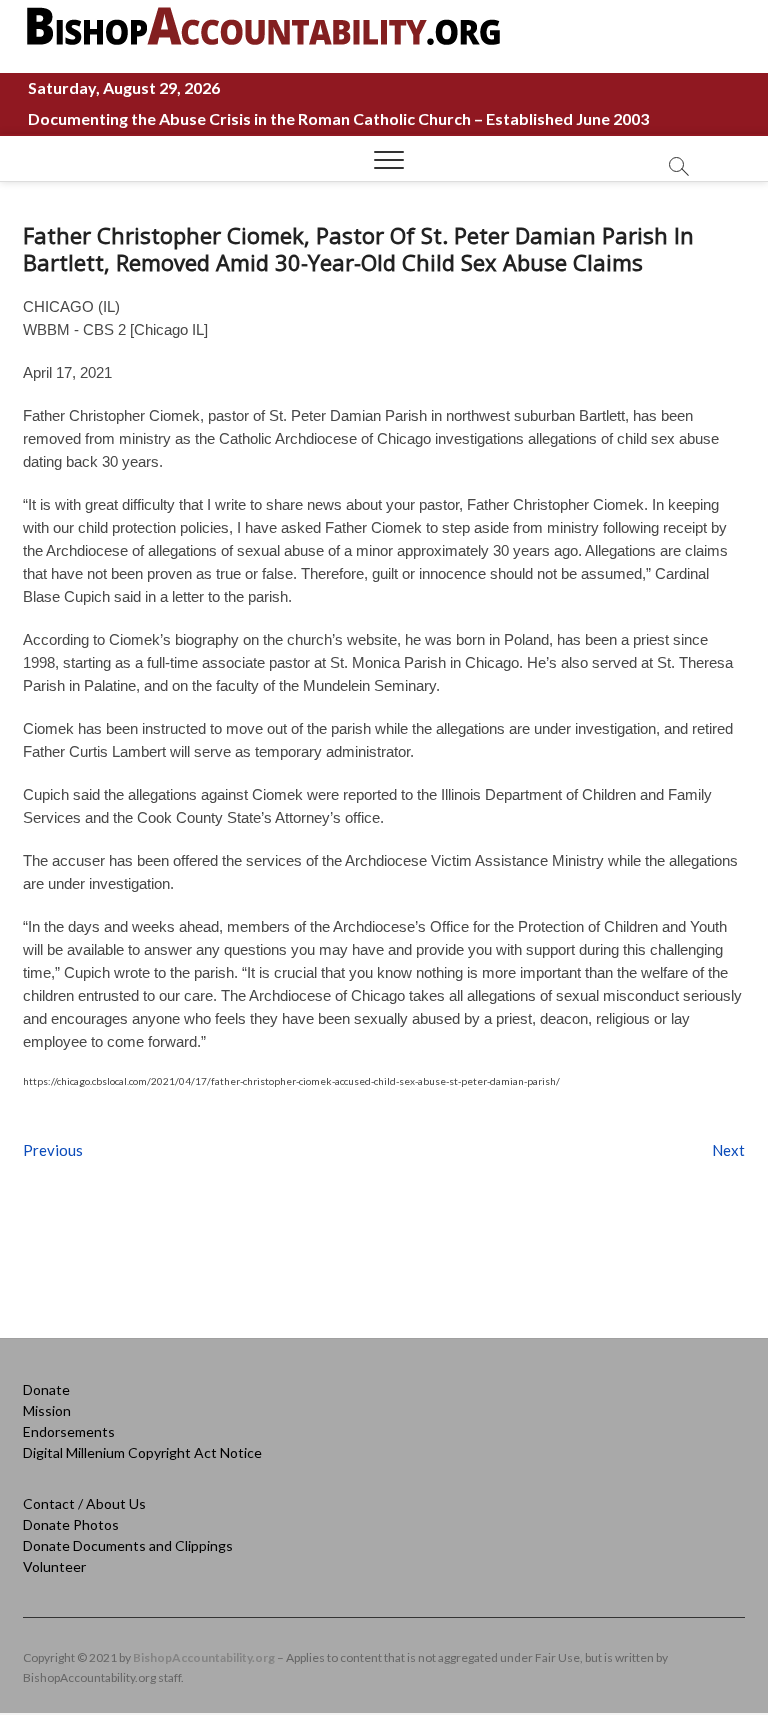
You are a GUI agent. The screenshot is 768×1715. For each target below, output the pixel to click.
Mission (47, 1410)
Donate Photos (71, 1524)
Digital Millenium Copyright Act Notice (142, 1452)
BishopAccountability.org (204, 1657)
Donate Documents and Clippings (128, 1545)
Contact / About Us (84, 1503)
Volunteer (54, 1566)
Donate (46, 1389)
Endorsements (69, 1431)
